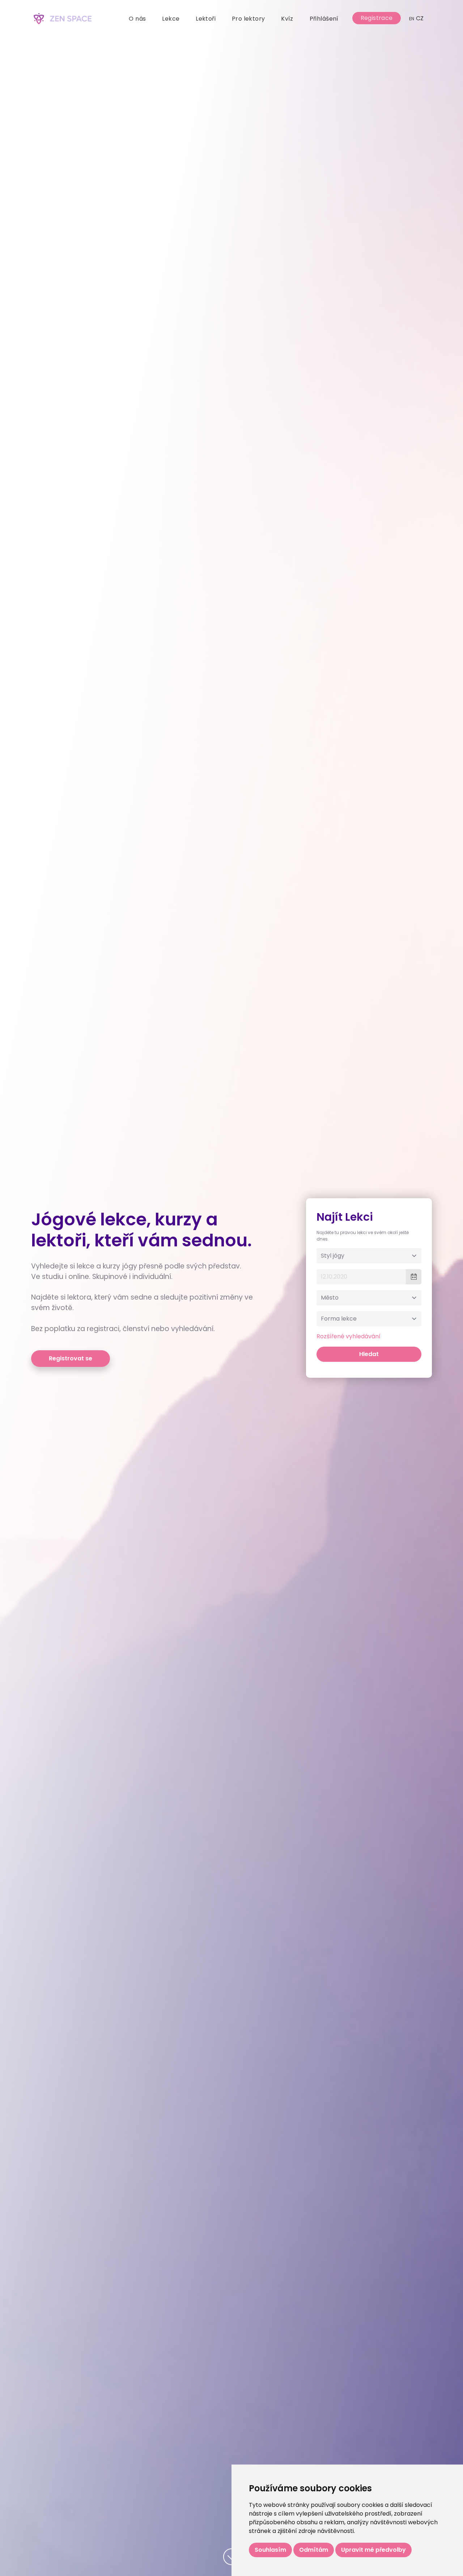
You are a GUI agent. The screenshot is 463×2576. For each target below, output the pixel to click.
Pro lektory (249, 19)
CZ (417, 18)
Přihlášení (324, 19)
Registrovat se (71, 1358)
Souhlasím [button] (270, 2550)
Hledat (369, 1354)
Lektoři (206, 19)
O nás (137, 19)
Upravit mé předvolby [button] (373, 2550)
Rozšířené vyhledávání (349, 1336)
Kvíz (287, 19)
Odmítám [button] (314, 2550)
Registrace (377, 18)
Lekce (171, 19)
